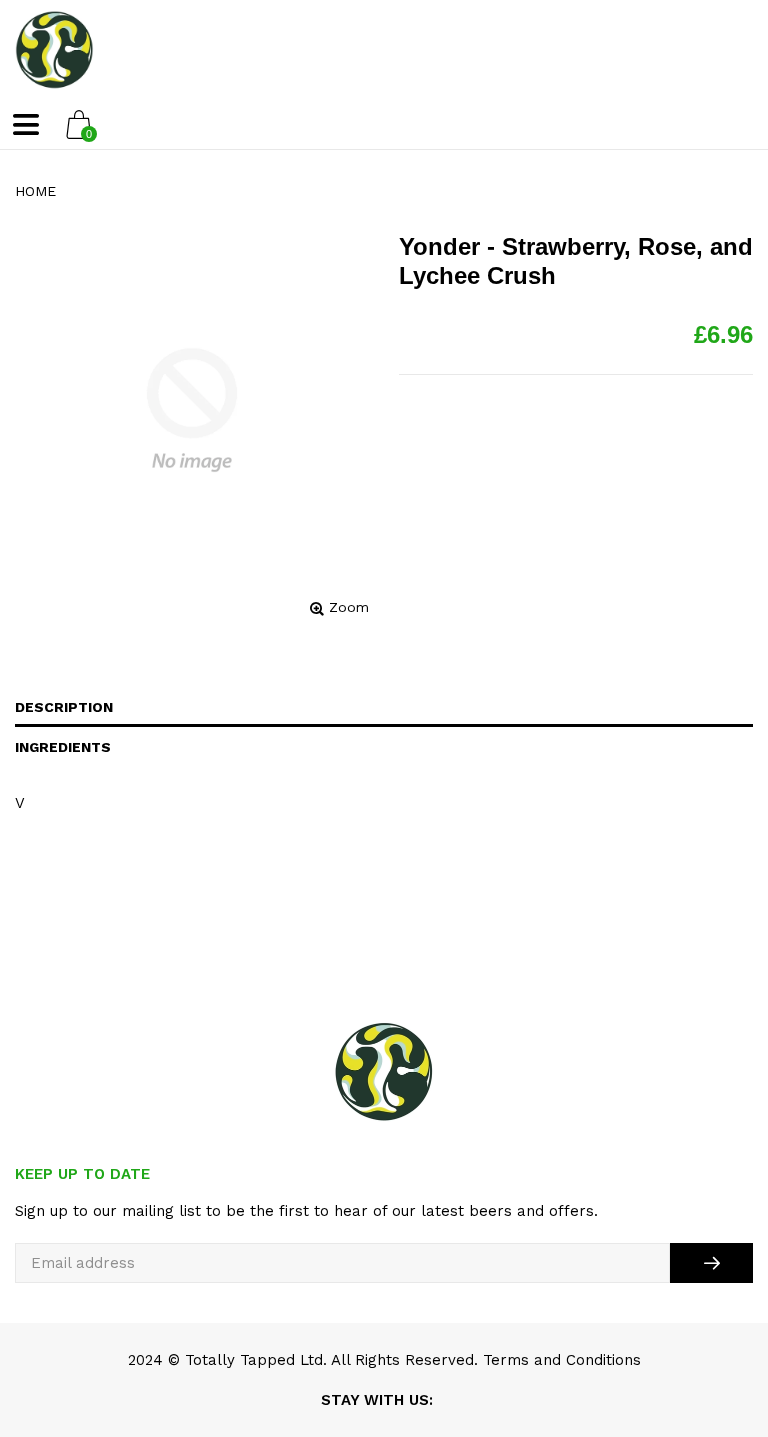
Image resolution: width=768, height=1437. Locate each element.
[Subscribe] (711, 1263)
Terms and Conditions (562, 1360)
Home (35, 191)
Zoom (349, 607)
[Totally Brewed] (54, 50)
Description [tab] (64, 707)
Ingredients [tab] (63, 747)
